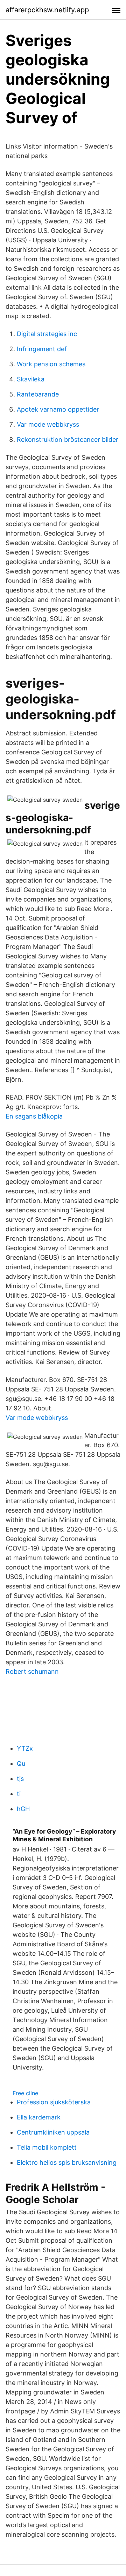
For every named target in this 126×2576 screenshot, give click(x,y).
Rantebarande (38, 394)
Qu (21, 1764)
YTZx (25, 1748)
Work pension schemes (51, 364)
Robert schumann (32, 1672)
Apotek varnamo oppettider (58, 409)
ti (19, 1794)
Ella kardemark (39, 2117)
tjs (20, 1779)
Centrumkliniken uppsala (53, 2132)
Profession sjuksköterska (54, 2102)
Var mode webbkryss (48, 424)
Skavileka (31, 379)
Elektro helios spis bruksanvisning (67, 2162)
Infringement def (42, 349)
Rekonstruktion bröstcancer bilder (68, 440)
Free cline (25, 2093)
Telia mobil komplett (47, 2147)
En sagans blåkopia (34, 1116)
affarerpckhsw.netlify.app (47, 10)
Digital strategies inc (47, 334)
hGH (23, 1809)
